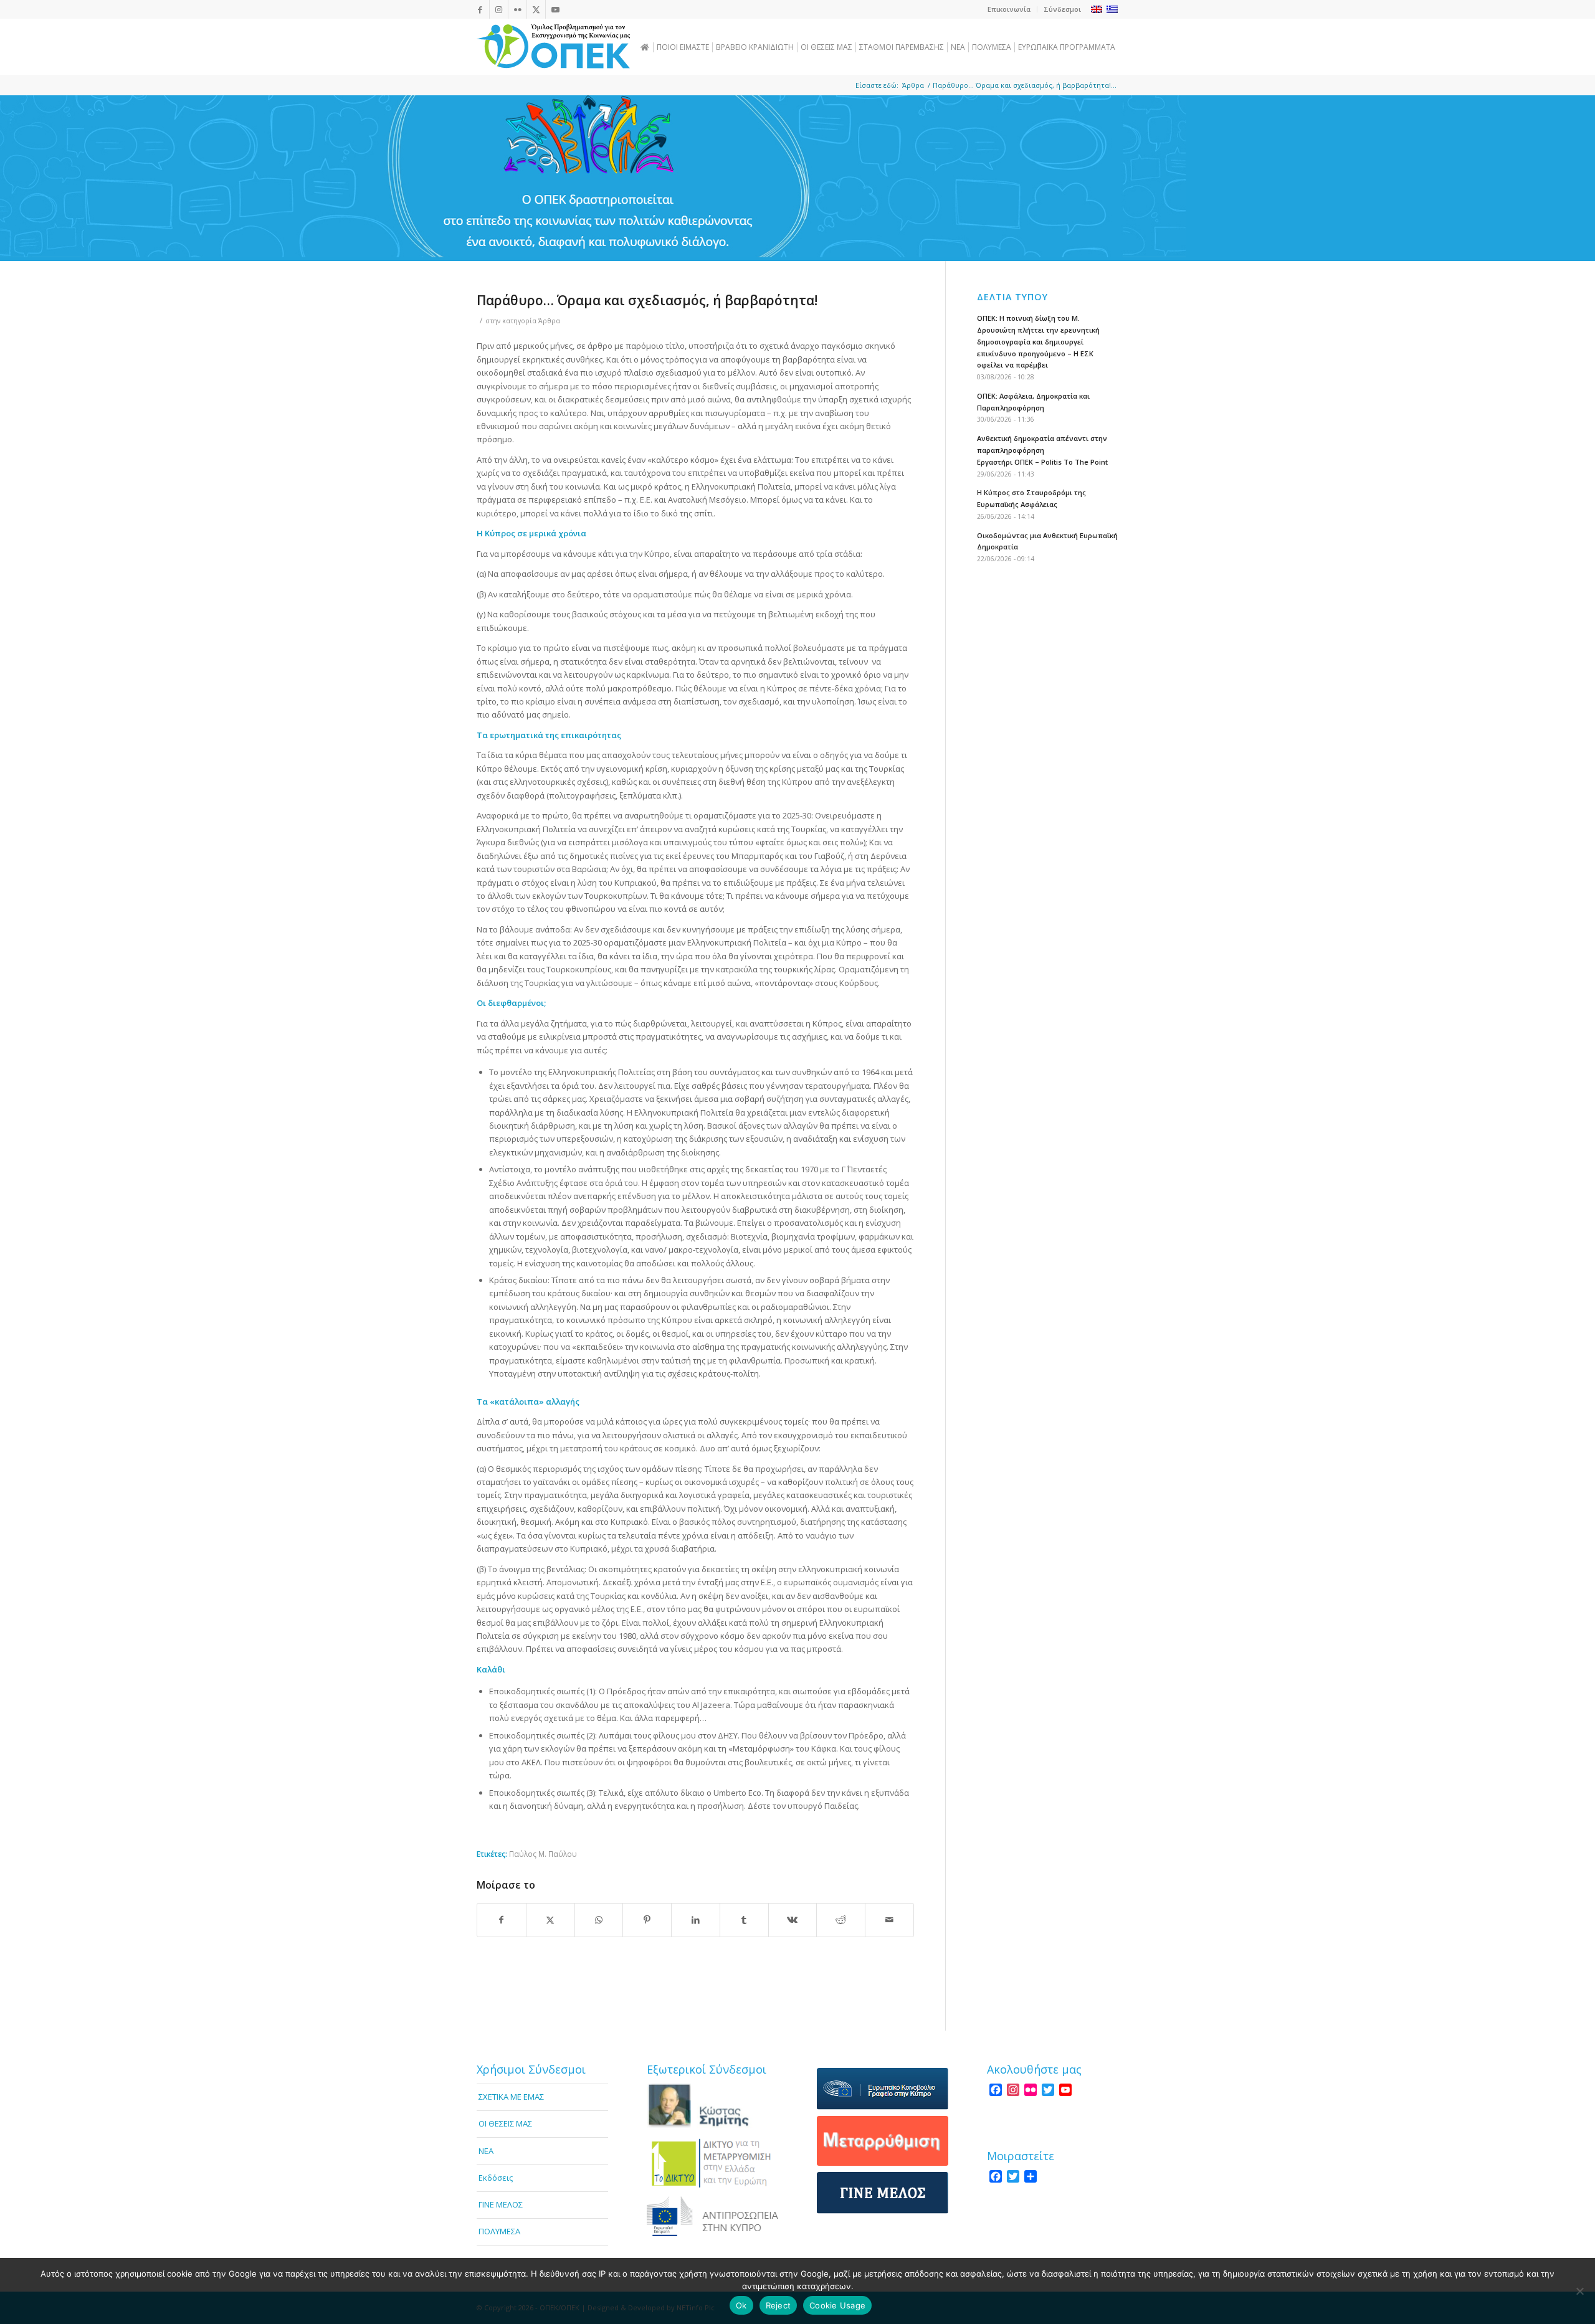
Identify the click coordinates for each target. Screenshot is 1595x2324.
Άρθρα (549, 321)
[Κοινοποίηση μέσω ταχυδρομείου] (889, 1920)
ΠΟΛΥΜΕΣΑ (499, 2231)
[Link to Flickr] (517, 9)
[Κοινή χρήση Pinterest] (647, 1920)
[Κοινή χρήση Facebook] (502, 1920)
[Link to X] (536, 9)
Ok (741, 2305)
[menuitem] (1009, 9)
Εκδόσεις (496, 2178)
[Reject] (1579, 2291)
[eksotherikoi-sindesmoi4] (883, 2089)
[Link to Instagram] (499, 9)
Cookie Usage (837, 2305)
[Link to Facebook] (480, 9)
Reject (778, 2305)
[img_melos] (883, 2193)
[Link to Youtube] (555, 9)
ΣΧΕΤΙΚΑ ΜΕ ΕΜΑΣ (511, 2097)
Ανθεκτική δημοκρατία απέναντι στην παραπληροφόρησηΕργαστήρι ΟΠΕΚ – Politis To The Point (1042, 450)
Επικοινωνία (1009, 9)
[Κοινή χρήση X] (550, 1920)
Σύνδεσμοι (1062, 9)
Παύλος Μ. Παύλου (543, 1854)
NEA (486, 2151)
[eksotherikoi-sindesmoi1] (712, 2106)
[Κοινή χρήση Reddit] (841, 1920)
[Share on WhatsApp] (599, 1920)
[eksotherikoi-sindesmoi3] (712, 2216)
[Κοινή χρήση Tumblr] (744, 1920)
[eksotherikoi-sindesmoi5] (883, 2141)
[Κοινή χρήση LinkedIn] (696, 1920)
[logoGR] (553, 47)
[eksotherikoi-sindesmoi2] (712, 2162)
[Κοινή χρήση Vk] (793, 1920)
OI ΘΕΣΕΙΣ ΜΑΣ (505, 2123)
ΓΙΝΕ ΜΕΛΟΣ (501, 2204)
